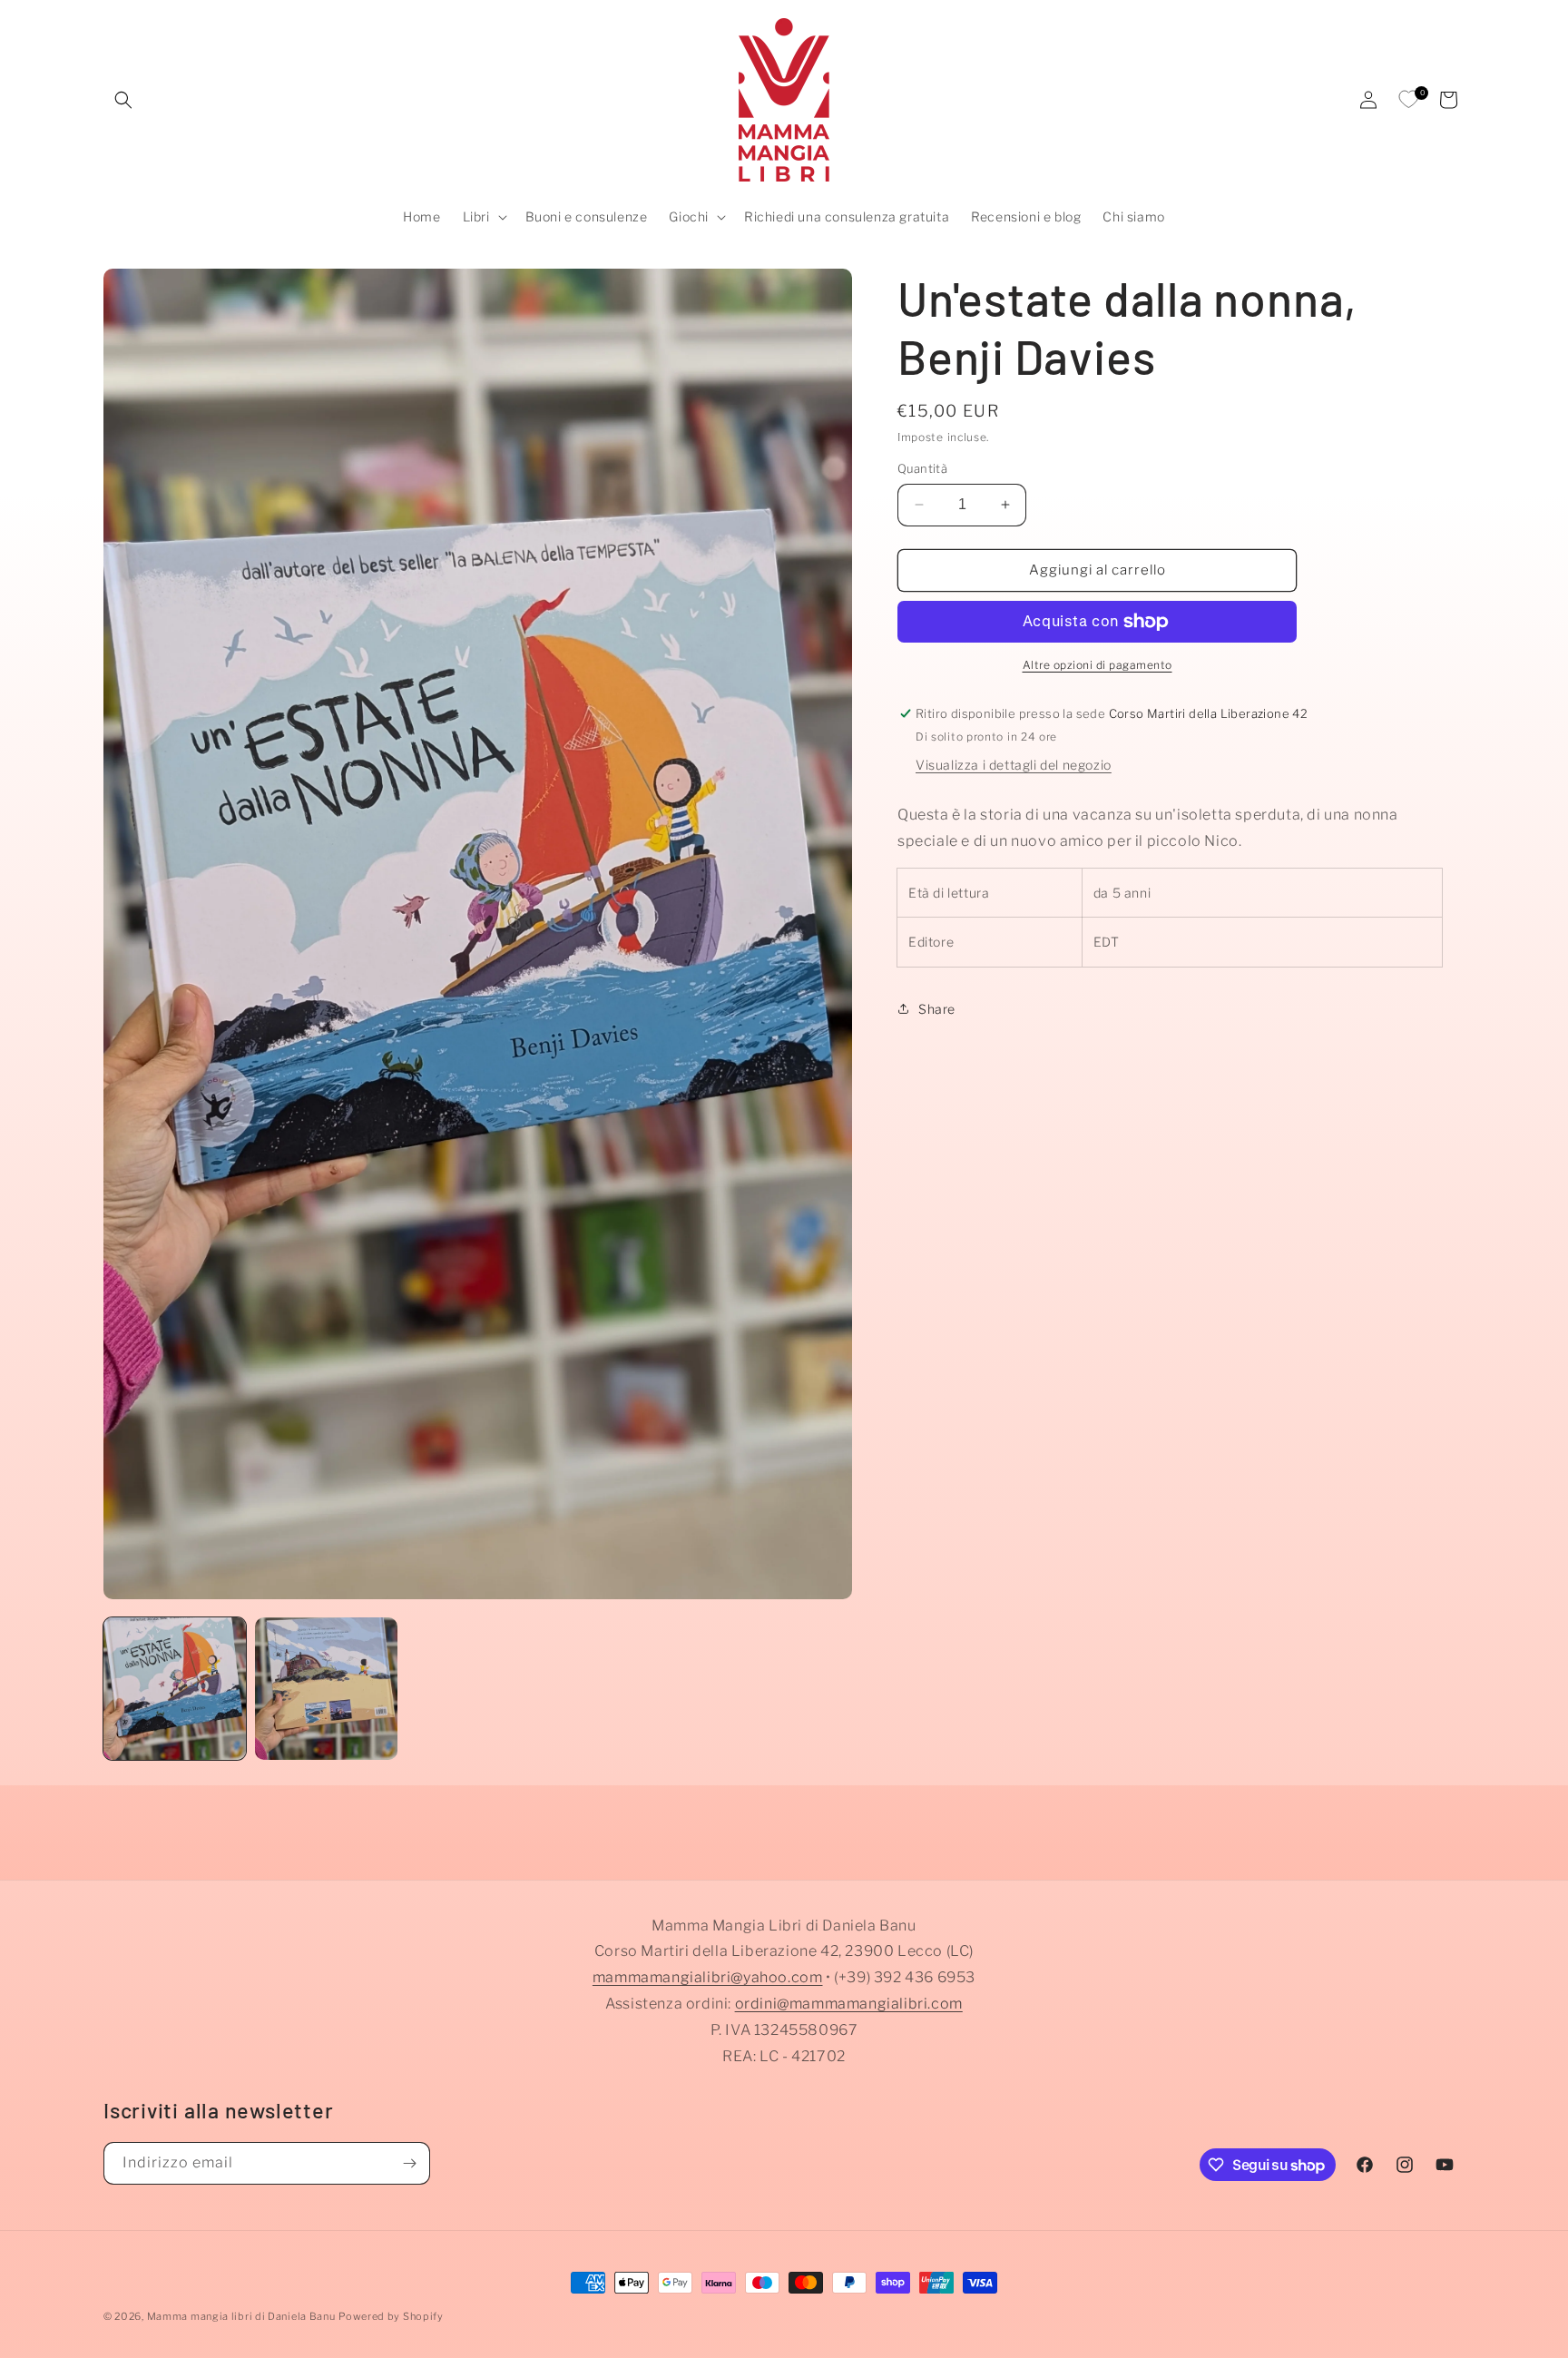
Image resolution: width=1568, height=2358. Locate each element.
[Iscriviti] (409, 2163)
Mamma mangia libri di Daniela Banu (241, 2316)
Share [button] (937, 1009)
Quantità (922, 468)
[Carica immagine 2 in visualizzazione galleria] (326, 1689)
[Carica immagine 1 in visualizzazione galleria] (175, 1689)
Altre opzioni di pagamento (1098, 665)
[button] (123, 100)
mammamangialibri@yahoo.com (708, 1978)
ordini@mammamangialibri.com (849, 2004)
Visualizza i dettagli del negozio (1014, 764)
